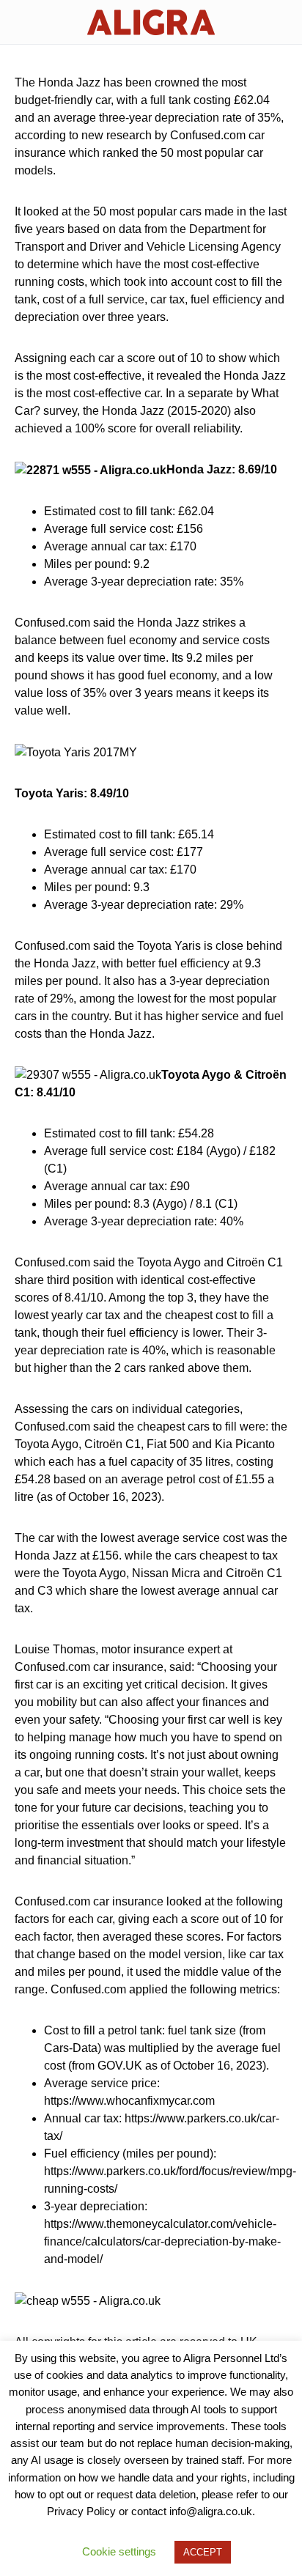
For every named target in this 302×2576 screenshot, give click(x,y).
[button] (19, 22)
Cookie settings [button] (119, 2551)
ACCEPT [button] (203, 2552)
